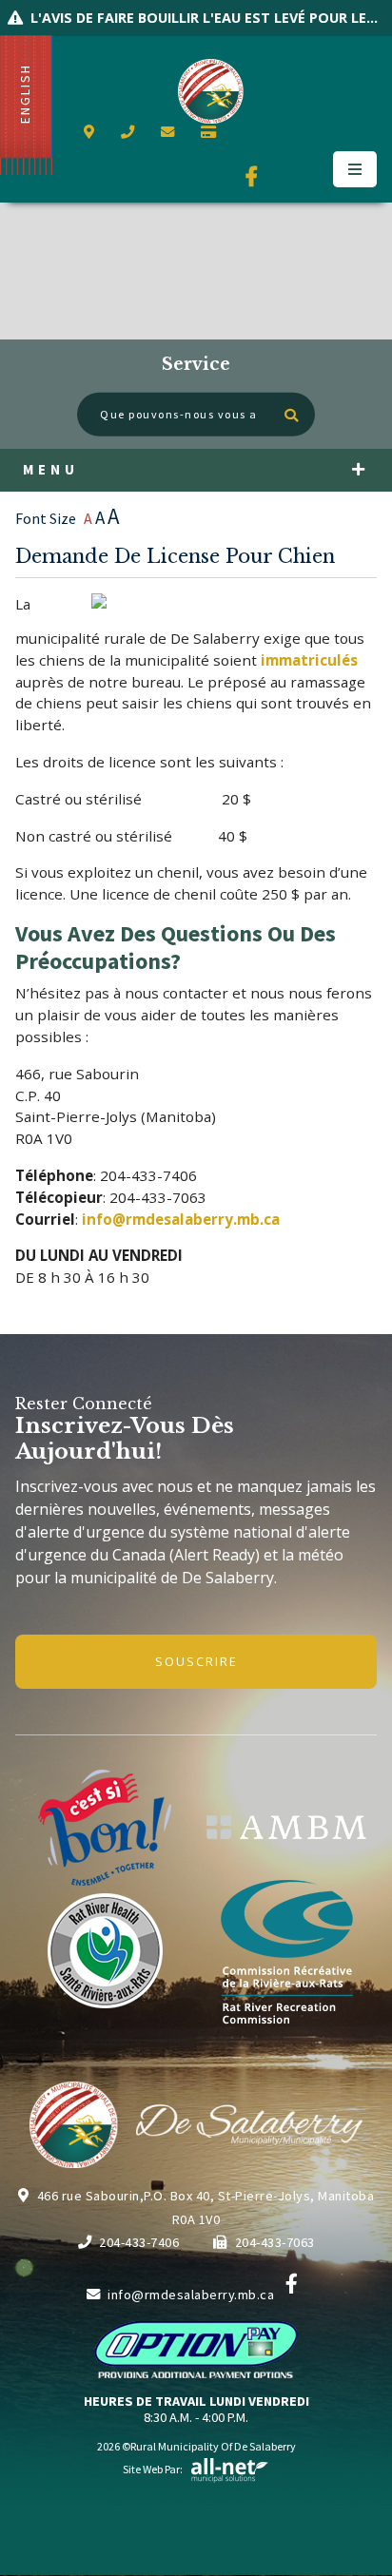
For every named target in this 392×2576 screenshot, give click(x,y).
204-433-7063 (275, 2242)
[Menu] (355, 169)
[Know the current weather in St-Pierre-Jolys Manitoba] (243, 133)
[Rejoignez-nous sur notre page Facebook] (255, 177)
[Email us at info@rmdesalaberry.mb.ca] (171, 132)
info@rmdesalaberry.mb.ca (191, 2295)
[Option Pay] (212, 132)
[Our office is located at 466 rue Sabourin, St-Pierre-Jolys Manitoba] (93, 132)
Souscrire (196, 1661)
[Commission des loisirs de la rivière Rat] (286, 1951)
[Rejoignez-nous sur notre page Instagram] (310, 177)
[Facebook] (292, 2284)
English (25, 94)
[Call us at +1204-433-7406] (131, 132)
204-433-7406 (139, 2242)
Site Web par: (153, 2469)
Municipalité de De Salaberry (211, 91)
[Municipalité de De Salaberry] (286, 1827)
